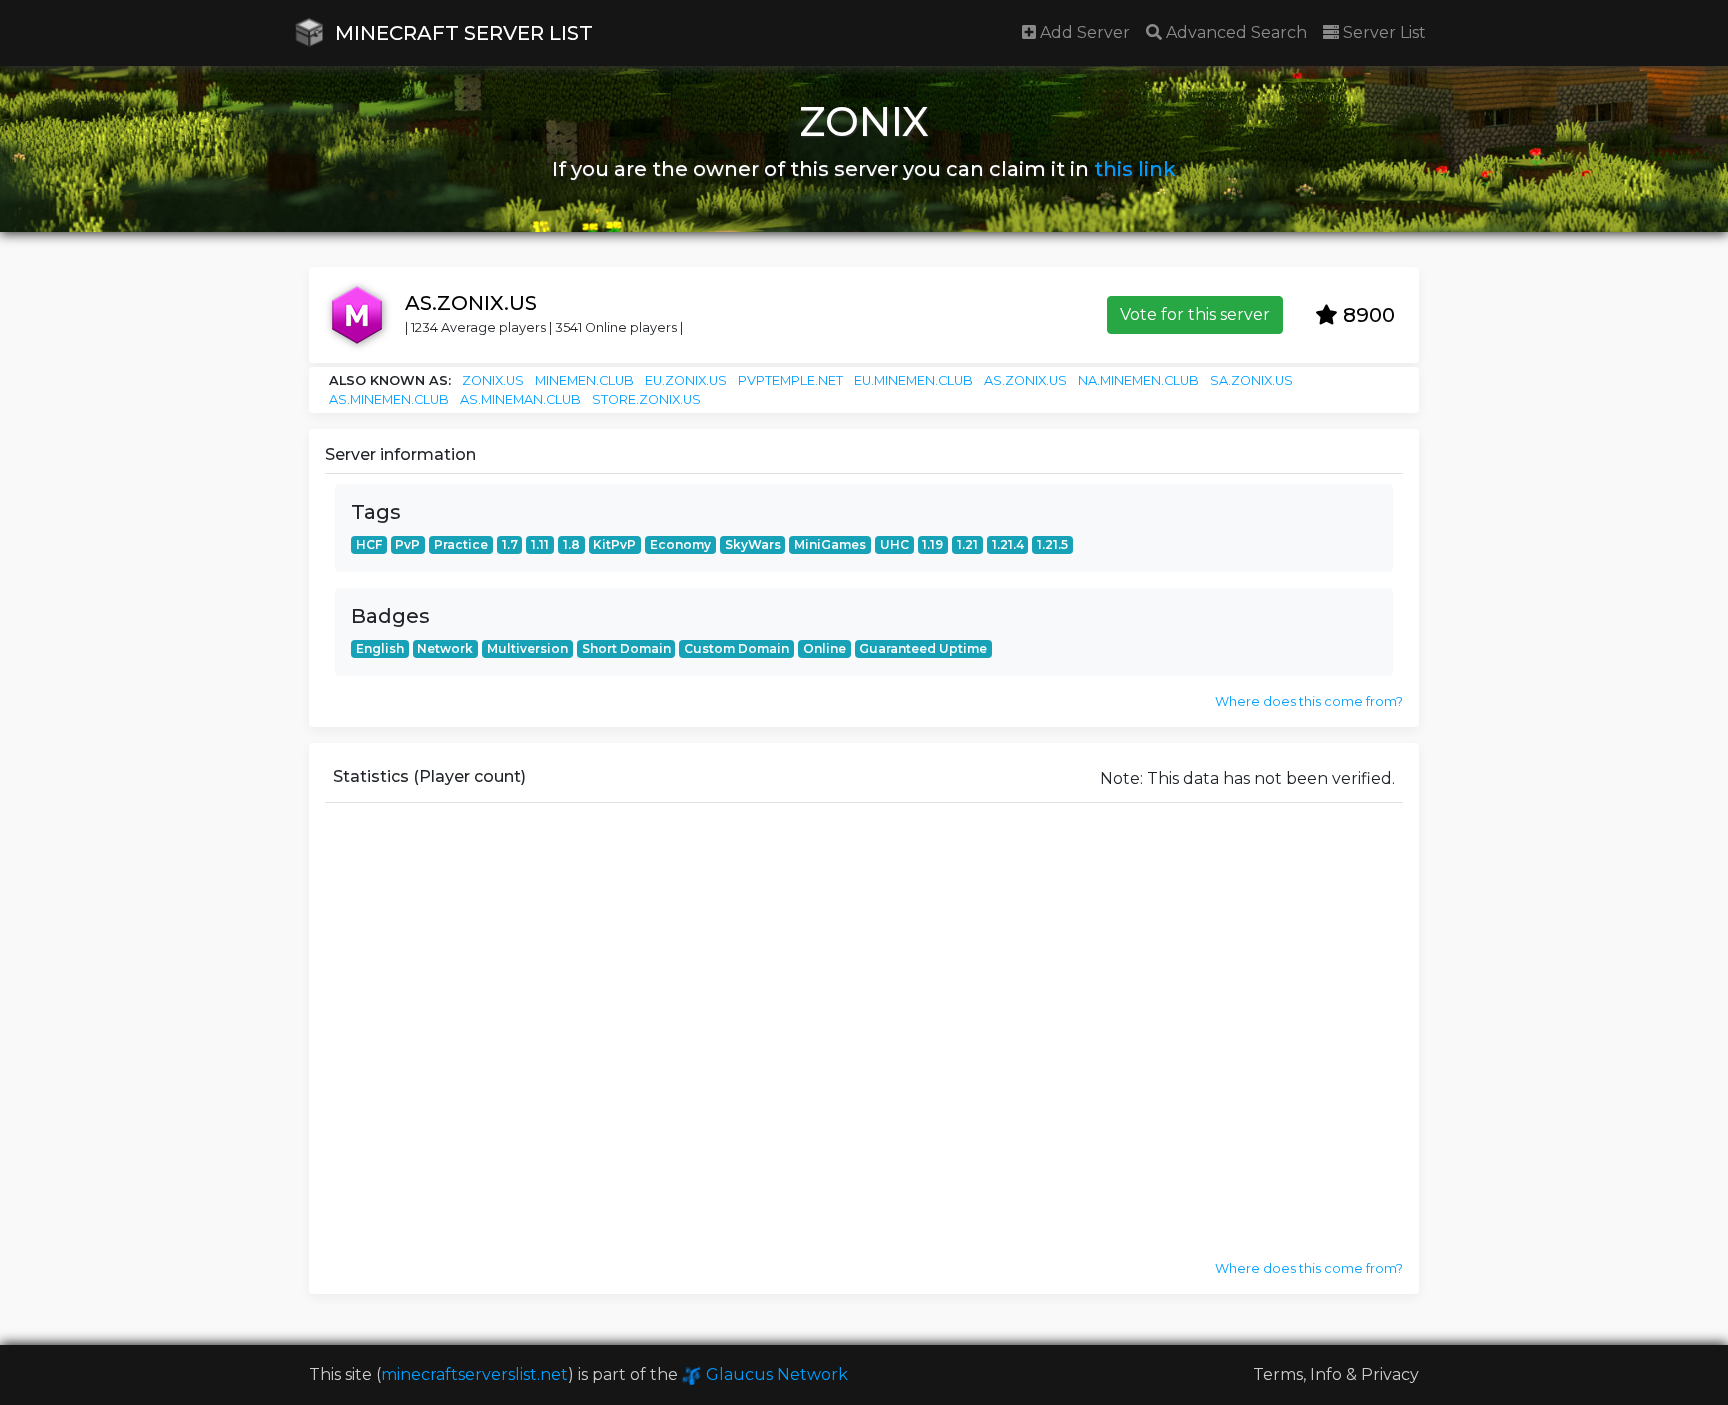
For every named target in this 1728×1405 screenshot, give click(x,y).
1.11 (540, 544)
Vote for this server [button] (1195, 314)
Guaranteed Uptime (923, 648)
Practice (461, 544)
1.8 (571, 544)
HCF (369, 544)
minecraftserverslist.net (474, 1374)
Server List (1382, 32)
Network (445, 648)
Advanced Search (1234, 32)
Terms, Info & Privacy (1336, 1374)
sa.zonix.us (1251, 380)
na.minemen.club (1138, 380)
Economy (680, 544)
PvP (407, 544)
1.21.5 (1052, 544)
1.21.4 (1008, 544)
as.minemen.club (389, 399)
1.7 (510, 544)
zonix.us (493, 380)
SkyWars (753, 544)
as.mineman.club (520, 399)
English (380, 648)
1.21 (967, 544)
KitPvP (614, 544)
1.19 (932, 544)
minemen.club (584, 380)
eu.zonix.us (686, 380)
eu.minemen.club (913, 380)
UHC (894, 544)
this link (1135, 169)
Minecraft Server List (461, 33)
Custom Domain (736, 648)
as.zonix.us (1025, 380)
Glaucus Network (775, 1374)
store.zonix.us (646, 399)
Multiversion (527, 648)
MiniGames (830, 544)
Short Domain (626, 648)
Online (824, 648)
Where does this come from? (1309, 701)
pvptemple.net (790, 380)
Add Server (1083, 32)
